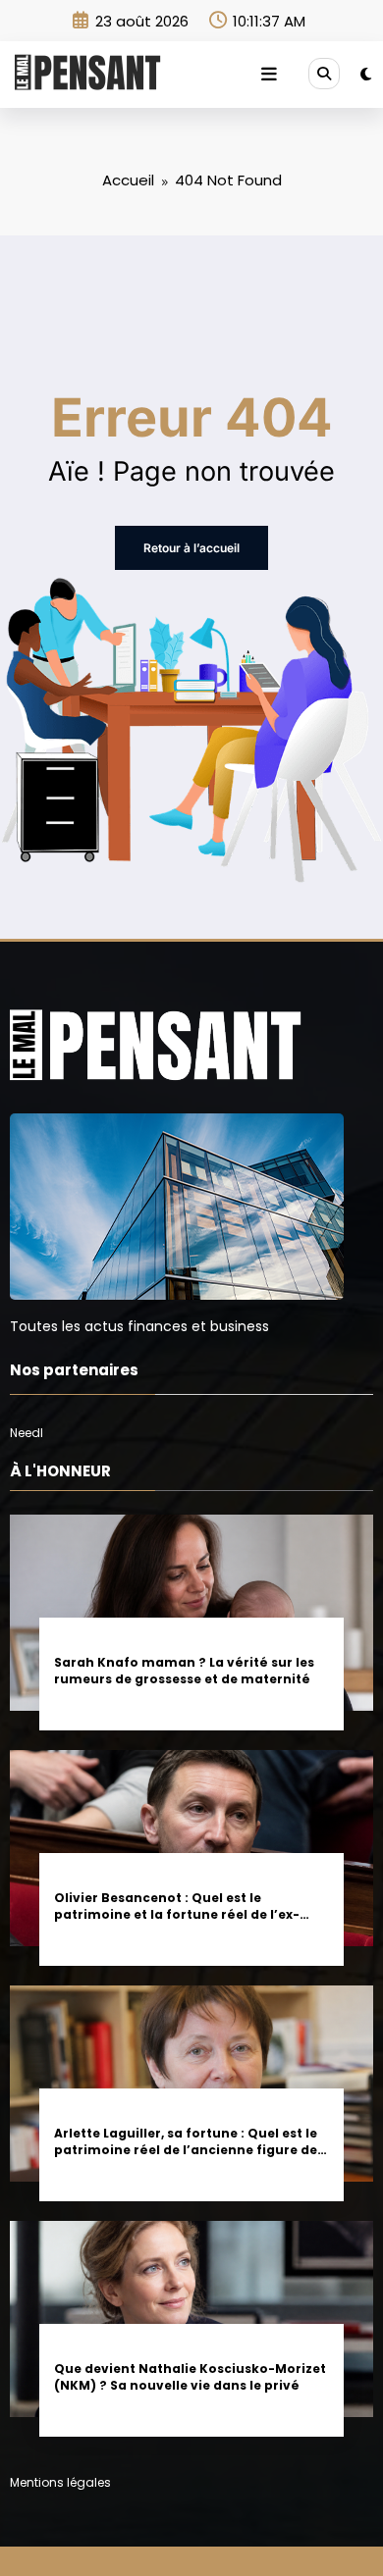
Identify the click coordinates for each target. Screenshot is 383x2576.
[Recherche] (324, 74)
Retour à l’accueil (191, 548)
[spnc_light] (366, 74)
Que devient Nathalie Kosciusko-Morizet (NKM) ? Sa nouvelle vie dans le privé (190, 2377)
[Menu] (269, 75)
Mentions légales (60, 2482)
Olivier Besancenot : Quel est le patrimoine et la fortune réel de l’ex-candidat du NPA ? (177, 1906)
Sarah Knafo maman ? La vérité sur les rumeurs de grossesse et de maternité (184, 1671)
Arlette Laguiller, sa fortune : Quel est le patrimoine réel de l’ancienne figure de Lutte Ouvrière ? (186, 2142)
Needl (27, 1433)
